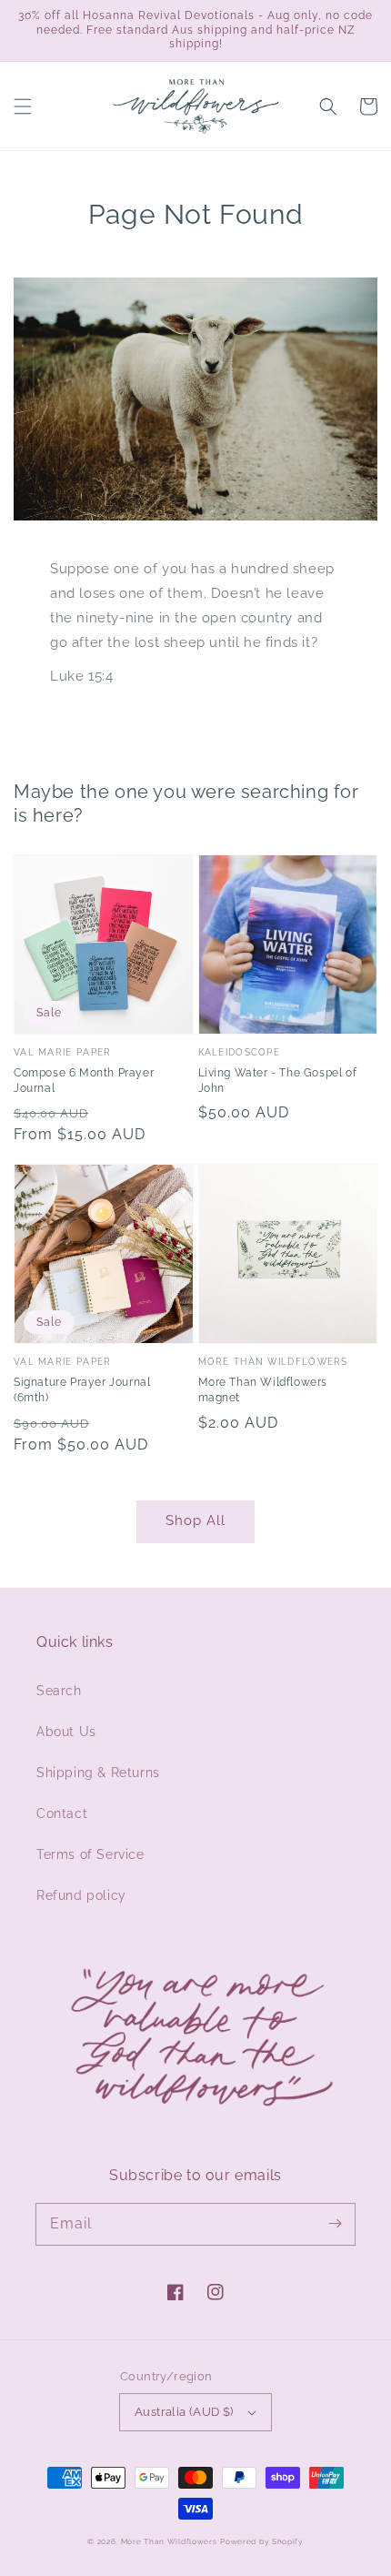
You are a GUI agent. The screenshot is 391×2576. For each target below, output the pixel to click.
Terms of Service (90, 1854)
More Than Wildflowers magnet (263, 1390)
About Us (66, 1732)
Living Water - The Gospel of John (278, 1081)
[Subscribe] (335, 2224)
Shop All (195, 1520)
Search (59, 1691)
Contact (62, 1813)
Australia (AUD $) (184, 2412)
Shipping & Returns (98, 1773)
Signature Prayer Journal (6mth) (82, 1390)
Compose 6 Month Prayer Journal (84, 1081)
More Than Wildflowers (169, 2541)
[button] (23, 106)
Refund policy (81, 1895)
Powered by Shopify (262, 2541)
